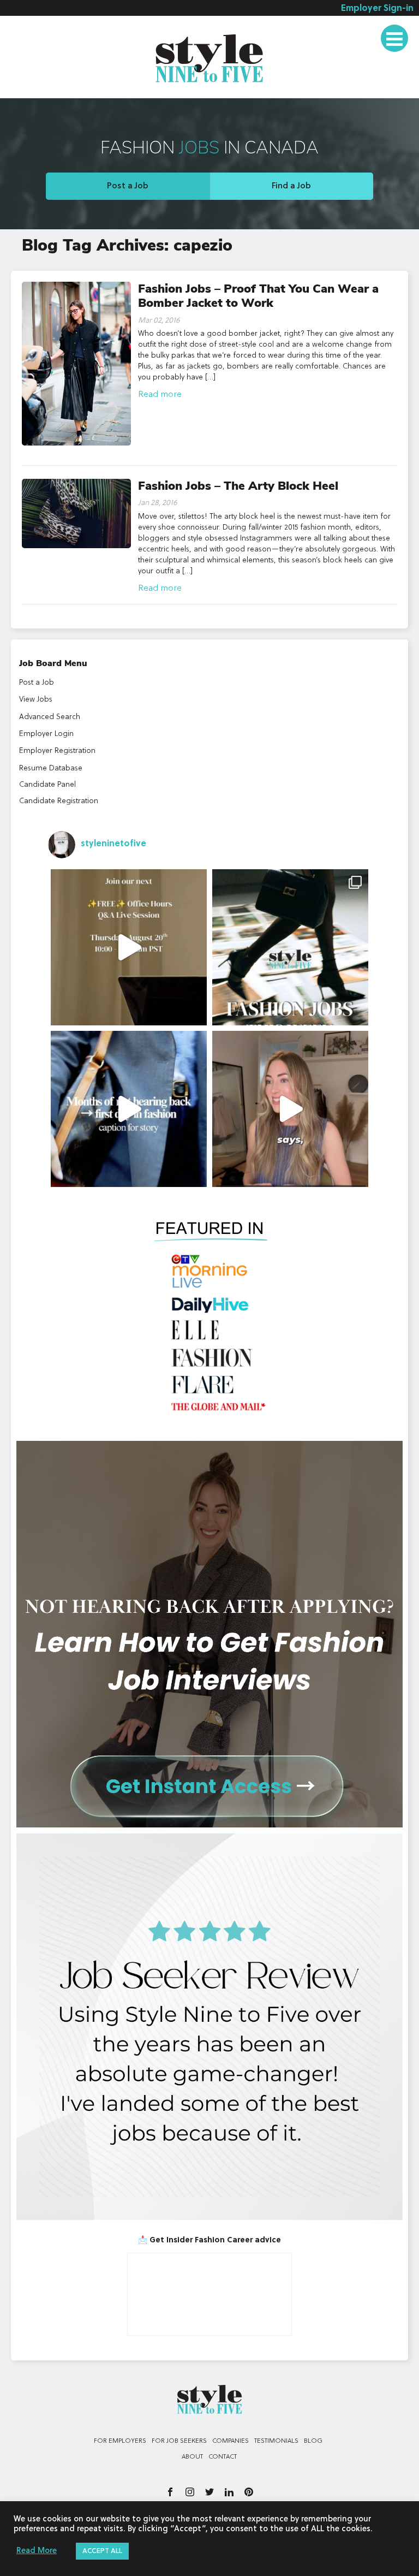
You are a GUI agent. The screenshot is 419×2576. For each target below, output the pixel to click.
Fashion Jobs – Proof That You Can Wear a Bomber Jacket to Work (258, 296)
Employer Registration (57, 751)
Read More (37, 2551)
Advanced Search (50, 717)
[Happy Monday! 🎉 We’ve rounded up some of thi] (290, 947)
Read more (160, 395)
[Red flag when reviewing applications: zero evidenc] (290, 1109)
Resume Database (51, 768)
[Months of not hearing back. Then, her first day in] (129, 1109)
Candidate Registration (59, 801)
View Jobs (36, 699)
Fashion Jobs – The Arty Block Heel (238, 486)
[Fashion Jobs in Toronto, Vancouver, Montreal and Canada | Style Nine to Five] (209, 56)
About (192, 2457)
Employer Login (46, 734)
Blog (313, 2441)
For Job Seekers (179, 2441)
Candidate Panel (47, 785)
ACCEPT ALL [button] (102, 2551)
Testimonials (276, 2441)
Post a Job (128, 186)
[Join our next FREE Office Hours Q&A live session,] (129, 947)
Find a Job (291, 186)
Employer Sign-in (377, 9)
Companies (231, 2441)
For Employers (120, 2441)
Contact (223, 2457)
